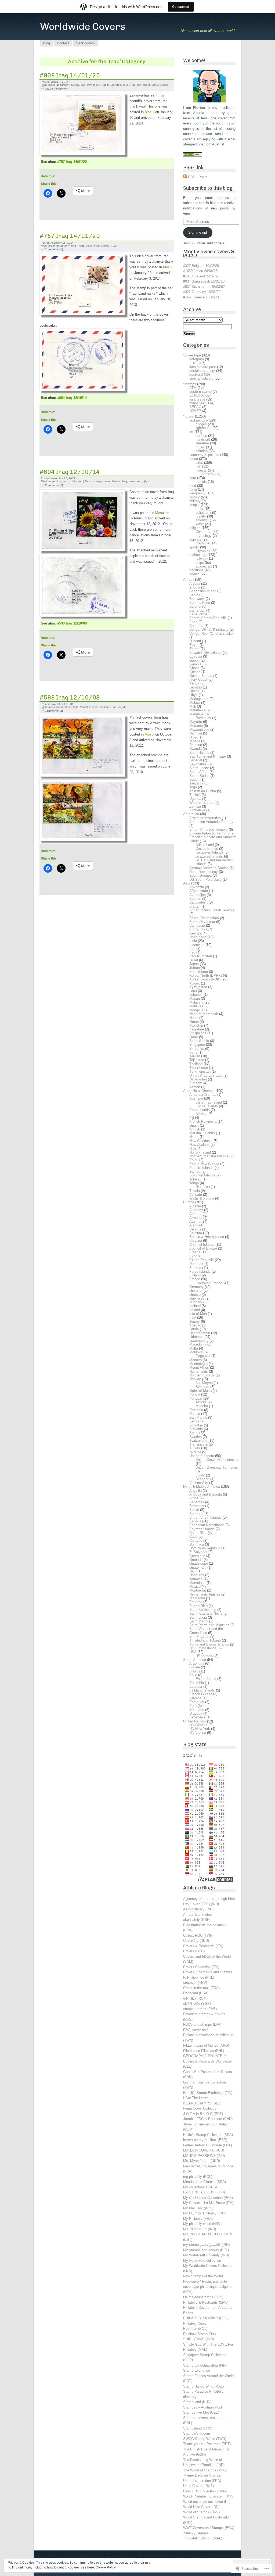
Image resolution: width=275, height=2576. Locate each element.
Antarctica (191, 814)
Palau (194, 1160)
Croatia (195, 1252)
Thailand (196, 1064)
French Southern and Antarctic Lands (213, 839)
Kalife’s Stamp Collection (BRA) (208, 2135)
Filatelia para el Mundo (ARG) (206, 2045)
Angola (195, 587)
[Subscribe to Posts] (185, 177)
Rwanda (196, 749)
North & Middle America (202, 1487)
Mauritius (196, 714)
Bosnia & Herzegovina (207, 1237)
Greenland (197, 1556)
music (200, 447)
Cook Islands (200, 1110)
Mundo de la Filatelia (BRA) (205, 2182)
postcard (196, 374)
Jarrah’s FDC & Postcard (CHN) (208, 2119)
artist (199, 509)
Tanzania (196, 783)
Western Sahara (202, 803)
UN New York (200, 1729)
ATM (193, 388)
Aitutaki (201, 1114)
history (75, 85)
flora (59, 481)
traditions (196, 570)
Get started (181, 7)
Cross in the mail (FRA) (201, 1988)
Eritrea (194, 649)
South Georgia (200, 875)
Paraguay (197, 1702)
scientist (202, 520)
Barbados (197, 1506)
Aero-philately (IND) (198, 1909)
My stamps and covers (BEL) (206, 2250)
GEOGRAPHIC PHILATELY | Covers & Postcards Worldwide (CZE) (207, 2061)
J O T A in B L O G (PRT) (203, 2114)
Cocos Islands (207, 1106)
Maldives (196, 1006)
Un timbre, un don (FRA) (202, 2481)
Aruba (194, 1498)
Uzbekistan (198, 1079)
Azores (201, 1402)
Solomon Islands (202, 1175)
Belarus (195, 1229)
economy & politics (204, 455)
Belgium (196, 1233)
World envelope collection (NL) (207, 2502)
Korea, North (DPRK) (206, 975)
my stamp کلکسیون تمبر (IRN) (206, 2245)
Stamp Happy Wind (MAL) (203, 2386)
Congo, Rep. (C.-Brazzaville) (211, 634)
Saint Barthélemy (203, 1610)
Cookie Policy (106, 2567)
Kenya (194, 683)
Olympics (203, 551)
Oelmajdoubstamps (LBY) (203, 2297)
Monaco (196, 1360)
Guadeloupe (199, 1563)
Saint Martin (199, 1621)
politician (202, 513)
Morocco (196, 726)
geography (63, 85)
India (193, 941)
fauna (60, 707)
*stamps (97, 481)
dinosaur (105, 707)
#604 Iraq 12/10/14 (72, 398)
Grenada (196, 1560)
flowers (116, 481)
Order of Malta (200, 1391)
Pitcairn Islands (201, 1168)
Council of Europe (203, 1248)
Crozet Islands (207, 849)
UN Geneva (198, 1725)
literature (202, 443)
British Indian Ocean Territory (212, 910)
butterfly (208, 474)
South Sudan (199, 776)
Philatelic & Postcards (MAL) (206, 2302)
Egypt (194, 645)
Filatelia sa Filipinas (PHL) (204, 2051)
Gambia (195, 664)
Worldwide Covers (83, 26)
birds (199, 463)
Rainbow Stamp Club (199, 2334)
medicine (202, 543)
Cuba (193, 1537)
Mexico (195, 1587)
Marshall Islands (202, 1133)
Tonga (194, 1183)
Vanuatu (196, 1195)
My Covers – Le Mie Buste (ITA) (208, 2203)
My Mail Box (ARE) (198, 2208)
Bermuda (196, 1514)
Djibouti (195, 641)
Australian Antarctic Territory (211, 822)
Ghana (194, 668)
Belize (194, 1510)
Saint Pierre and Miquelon (209, 1625)
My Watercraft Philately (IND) (206, 2255)
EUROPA (196, 395)
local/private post (203, 367)
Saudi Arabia (199, 1041)
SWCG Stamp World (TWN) (205, 2439)
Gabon (194, 660)
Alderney (196, 1210)
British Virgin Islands (205, 1517)
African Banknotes (198, 1915)
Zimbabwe (197, 810)
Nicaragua (197, 1598)
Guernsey (197, 1298)
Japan (194, 964)
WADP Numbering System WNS (208, 2496)
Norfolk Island (200, 1152)
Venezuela (197, 1717)
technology (198, 555)
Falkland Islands (202, 1690)
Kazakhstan (199, 972)
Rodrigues (203, 718)
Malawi (195, 703)
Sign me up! (198, 232)
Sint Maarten (199, 1637)
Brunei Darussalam (204, 918)
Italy (193, 1317)
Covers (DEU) (194, 1951)
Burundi (195, 606)
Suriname (197, 1710)
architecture (198, 420)
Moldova (196, 1352)
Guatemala (198, 1567)
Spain (194, 1433)
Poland (195, 1394)
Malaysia (196, 1002)
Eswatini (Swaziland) (205, 653)
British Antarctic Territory (209, 829)
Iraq (83, 85)
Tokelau (195, 1179)
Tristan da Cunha (203, 791)
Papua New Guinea (204, 1164)
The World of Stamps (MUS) (205, 2470)
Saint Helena (199, 753)
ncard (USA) (199, 1993)
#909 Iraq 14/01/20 (70, 75)
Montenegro (198, 1364)
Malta (194, 1348)
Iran (192, 949)
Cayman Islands (202, 1529)
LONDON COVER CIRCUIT (205, 2150)
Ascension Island (203, 591)
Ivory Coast (198, 679)
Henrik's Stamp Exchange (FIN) (208, 2093)
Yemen (195, 1087)
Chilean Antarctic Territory (209, 833)
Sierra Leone (199, 768)
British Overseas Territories (217, 1467)
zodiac (194, 574)
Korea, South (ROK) (205, 979)
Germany (196, 1287)
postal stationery (202, 371)
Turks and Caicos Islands (209, 1644)
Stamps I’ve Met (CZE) (201, 2412)
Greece (195, 1295)
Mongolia (196, 1010)
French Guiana (201, 1694)
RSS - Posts (198, 177)
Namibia (196, 733)
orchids (201, 482)
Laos (193, 991)
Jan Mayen (204, 1383)
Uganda (195, 799)
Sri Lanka (197, 1049)
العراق (113, 246)
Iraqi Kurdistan (201, 956)
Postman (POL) (195, 2329)
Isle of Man (198, 1314)
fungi (193, 489)
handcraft (203, 439)
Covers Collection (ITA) (201, 1967)
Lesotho (196, 687)
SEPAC (195, 407)
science (195, 539)
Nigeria (195, 741)
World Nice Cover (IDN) (201, 2507)
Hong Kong (198, 937)
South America (195, 1660)
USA (193, 1652)
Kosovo (195, 1325)
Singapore (197, 1045)
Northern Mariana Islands (209, 1156)
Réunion (196, 745)
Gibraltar (196, 1291)
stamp (164, 85)
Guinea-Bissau (201, 676)
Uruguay (196, 1713)
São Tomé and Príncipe (208, 756)
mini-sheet (93, 85)
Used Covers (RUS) (198, 2486)
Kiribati (195, 1129)
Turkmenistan (200, 1071)
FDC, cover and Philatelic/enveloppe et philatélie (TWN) (208, 2035)
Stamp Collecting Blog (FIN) (205, 2365)
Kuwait (195, 983)
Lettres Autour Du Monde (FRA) (208, 2145)
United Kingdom (202, 1456)
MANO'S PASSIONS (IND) (204, 2156)
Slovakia (196, 1425)
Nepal (194, 1018)
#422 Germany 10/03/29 (202, 292)
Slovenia (196, 1429)
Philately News (195, 2323)
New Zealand (199, 1145)
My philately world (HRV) (202, 2224)
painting (202, 451)
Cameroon (197, 610)
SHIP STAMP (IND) (198, 2339)
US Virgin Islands (203, 1648)
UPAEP (195, 411)
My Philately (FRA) (198, 2219)
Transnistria (198, 1444)
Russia (195, 1414)
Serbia (194, 1421)
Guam (194, 1125)
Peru (193, 1706)
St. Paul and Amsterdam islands (215, 862)
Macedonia (198, 1344)
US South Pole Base (205, 880)
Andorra (195, 1214)
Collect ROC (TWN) (198, 1935)
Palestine (197, 1029)
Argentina (197, 1663)
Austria (195, 1221)
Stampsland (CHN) (198, 2428)
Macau (195, 999)
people (194, 505)
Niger (193, 737)
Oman (194, 1022)
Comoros (196, 626)
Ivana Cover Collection (201, 2108)
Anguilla (196, 1491)
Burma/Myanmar (202, 922)
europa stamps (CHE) (200, 2009)
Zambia (195, 806)
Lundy (200, 1475)
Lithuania (196, 1337)
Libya (193, 695)
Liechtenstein (200, 1333)
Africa (188, 579)
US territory (204, 1656)
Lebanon (196, 995)
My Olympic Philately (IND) (204, 2213)
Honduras (197, 1575)
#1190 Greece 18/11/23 (201, 297)
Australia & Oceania (199, 1091)
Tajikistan (197, 1060)
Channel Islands (202, 1245)
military (195, 501)
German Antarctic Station (209, 868)
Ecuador (196, 1687)
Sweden (196, 1437)
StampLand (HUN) (197, 2402)
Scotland (202, 1479)
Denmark (196, 1264)
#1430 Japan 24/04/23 (200, 271)
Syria (193, 1052)
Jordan (195, 968)
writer (200, 524)
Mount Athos (199, 1367)
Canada (195, 1521)
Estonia (195, 1268)
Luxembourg (199, 1341)
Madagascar (199, 699)
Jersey (195, 1321)
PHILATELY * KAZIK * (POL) (206, 2318)
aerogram (197, 359)
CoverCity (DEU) (196, 1941)
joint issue (197, 399)
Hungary (196, 1302)
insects (201, 470)
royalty (201, 516)
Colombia (197, 1683)
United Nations (195, 1721)
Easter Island (206, 1679)
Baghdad (115, 85)
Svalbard (202, 1387)
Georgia (195, 933)
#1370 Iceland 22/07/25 (201, 276)
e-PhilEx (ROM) (195, 1998)
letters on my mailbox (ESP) (205, 2140)
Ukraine (195, 1452)
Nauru (194, 1137)
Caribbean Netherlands (207, 1525)
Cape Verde (198, 614)
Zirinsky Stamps (196, 2533)
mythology (204, 536)
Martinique (197, 1583)
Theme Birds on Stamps (202, 2475)
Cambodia (197, 925)
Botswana (197, 599)
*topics (189, 416)
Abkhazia (197, 887)
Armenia (196, 1218)
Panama (196, 1602)
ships (200, 563)
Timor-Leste (199, 1068)
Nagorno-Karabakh (204, 1014)
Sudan (194, 779)
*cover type (192, 355)
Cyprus (195, 1256)
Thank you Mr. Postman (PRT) (207, 2444)
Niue (193, 1148)
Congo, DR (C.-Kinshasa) (209, 629)
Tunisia (195, 795)
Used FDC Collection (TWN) (205, 2491)
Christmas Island (209, 1102)
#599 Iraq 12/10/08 (72, 623)
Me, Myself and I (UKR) (202, 2161)
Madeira (202, 1406)
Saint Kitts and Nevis (206, 1613)
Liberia (194, 691)
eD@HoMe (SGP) (197, 2004)
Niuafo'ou (203, 1187)
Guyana (195, 1698)
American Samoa (203, 1095)
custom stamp (200, 392)
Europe (189, 1202)
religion (195, 528)
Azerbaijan (198, 895)
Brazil (194, 1671)
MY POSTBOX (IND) (200, 2229)
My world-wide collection (202, 2261)
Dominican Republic (205, 1548)
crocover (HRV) (195, 1983)
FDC (193, 363)
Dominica (197, 1544)
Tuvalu (195, 1191)
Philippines (198, 1033)
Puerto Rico (198, 1606)
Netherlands (199, 1371)
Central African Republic (208, 618)
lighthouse (203, 428)
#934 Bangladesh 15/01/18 (204, 281)
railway (201, 559)
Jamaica (196, 1579)
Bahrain (195, 899)
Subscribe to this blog (208, 188)
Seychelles (198, 764)
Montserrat (198, 1590)
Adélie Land (205, 845)
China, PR (197, 929)
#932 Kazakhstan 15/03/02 (204, 287)
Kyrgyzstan (198, 987)
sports (194, 547)
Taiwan (195, 1056)
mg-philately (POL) (198, 2177)
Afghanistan (199, 891)
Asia (187, 883)
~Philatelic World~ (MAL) (203, 2538)
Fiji (192, 1118)
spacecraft (204, 566)
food (193, 486)
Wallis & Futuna (202, 1198)
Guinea (195, 672)
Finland (195, 1275)
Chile (193, 1675)
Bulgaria (196, 1241)
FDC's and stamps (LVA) (202, 2024)
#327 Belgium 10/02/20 (201, 266)
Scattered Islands (209, 856)
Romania (196, 1410)
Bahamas (197, 1502)
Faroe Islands (200, 1271)
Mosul (155, 85)
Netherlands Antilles (205, 1594)
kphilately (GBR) (198, 1920)
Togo (193, 787)
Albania (195, 1206)
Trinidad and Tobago (205, 1640)
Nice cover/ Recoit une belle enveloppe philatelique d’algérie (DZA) (207, 2287)
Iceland (195, 1306)
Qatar (194, 1037)
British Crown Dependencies (217, 1460)
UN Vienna (198, 1733)
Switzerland (198, 1441)
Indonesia (197, 945)
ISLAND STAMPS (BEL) (202, 2103)
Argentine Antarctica (205, 818)
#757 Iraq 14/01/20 (72, 162)
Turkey (195, 1448)
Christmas (203, 532)
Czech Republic (202, 1260)
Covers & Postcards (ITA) (203, 1946)
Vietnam (196, 1083)
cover (126, 85)
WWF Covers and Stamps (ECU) (209, 2528)
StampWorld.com (197, 2433)
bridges (201, 424)
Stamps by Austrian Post (203, 2407)
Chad (193, 622)
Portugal (196, 1398)
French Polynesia (203, 1121)
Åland (194, 1225)
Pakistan (196, 1025)
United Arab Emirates (206, 1075)
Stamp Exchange (197, 2370)
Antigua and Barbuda (206, 1494)
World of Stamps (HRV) (201, 2512)
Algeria (195, 584)
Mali (193, 706)
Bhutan (195, 906)
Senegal (196, 760)
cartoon (201, 436)
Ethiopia (196, 656)
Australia (196, 1098)
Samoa (195, 1171)
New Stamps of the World (203, 2276)
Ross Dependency (204, 872)
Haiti (193, 1571)
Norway (195, 1379)
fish (198, 466)
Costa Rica (198, 1533)
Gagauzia (203, 1356)
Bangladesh (198, 902)
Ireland (195, 1310)
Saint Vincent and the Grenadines (206, 1631)
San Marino (198, 1417)
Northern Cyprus (202, 1375)
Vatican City (199, 1483)
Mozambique (199, 729)
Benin (194, 595)
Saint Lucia (198, 1617)
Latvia (194, 1329)
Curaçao (196, 1541)
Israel (194, 960)
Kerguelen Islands (209, 852)
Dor (186, 1993)
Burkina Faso (200, 603)
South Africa (199, 772)
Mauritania (197, 710)
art (191, 432)
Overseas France (209, 1283)
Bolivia (195, 1667)
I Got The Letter (196, 2098)
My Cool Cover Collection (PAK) (208, 2198)
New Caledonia (201, 1141)
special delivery (201, 378)
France (195, 1279)
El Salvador (198, 1552)
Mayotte (196, 722)
